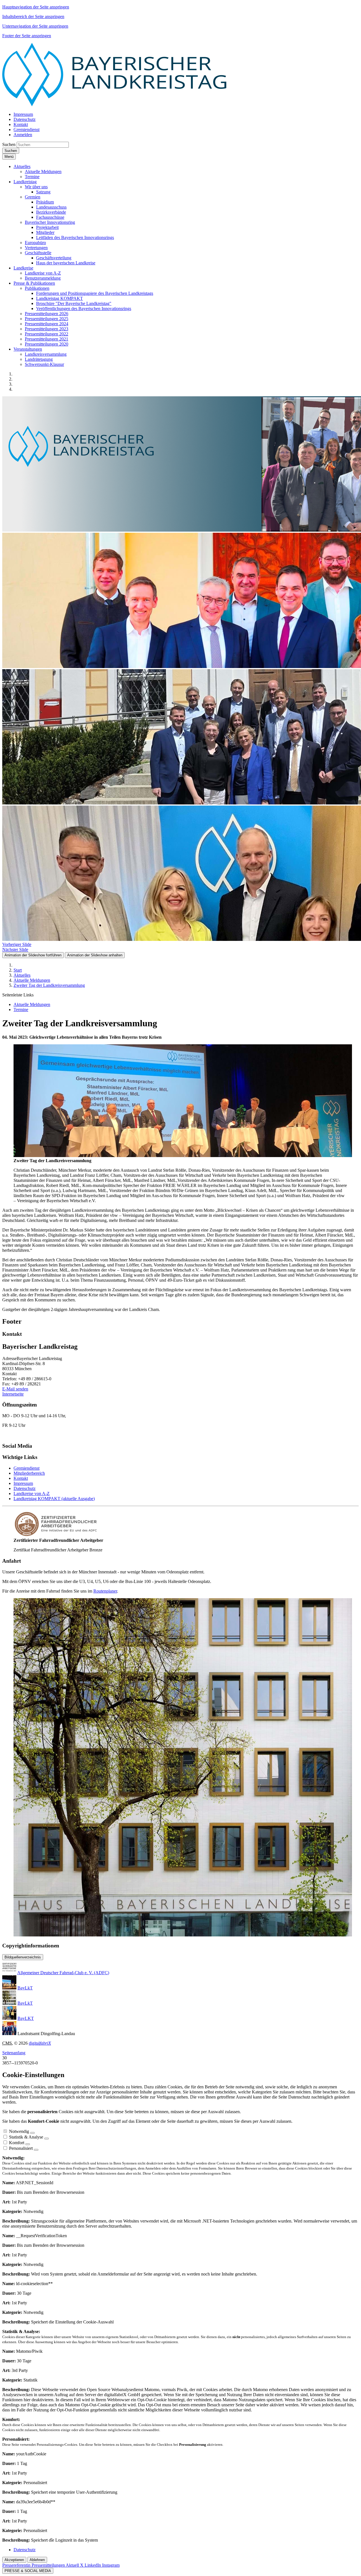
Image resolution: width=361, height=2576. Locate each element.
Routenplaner (105, 1591)
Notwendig (19, 2131)
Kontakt (21, 1478)
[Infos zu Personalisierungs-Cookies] (36, 2150)
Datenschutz (25, 1488)
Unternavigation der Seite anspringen (35, 26)
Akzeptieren (14, 2560)
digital (40, 2043)
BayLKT (26, 2018)
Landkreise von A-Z (32, 1493)
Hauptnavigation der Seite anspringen (36, 7)
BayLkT (25, 1988)
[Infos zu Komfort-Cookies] (28, 2144)
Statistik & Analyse (26, 2137)
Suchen (9, 144)
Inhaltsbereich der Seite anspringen (33, 16)
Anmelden (23, 135)
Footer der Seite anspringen (27, 36)
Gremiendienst (27, 1468)
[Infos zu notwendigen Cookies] (32, 2133)
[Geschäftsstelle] (183, 1935)
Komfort (17, 2143)
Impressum (23, 1483)
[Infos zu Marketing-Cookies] (47, 2139)
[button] (22, 166)
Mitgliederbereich (29, 1473)
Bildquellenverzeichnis (23, 1957)
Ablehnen (37, 2560)
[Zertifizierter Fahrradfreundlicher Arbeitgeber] (56, 1535)
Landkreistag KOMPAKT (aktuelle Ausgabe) (54, 1499)
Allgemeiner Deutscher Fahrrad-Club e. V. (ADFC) (63, 1973)
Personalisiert (21, 2148)
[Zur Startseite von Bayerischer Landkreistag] (115, 105)
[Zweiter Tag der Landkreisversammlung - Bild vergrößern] (183, 1156)
